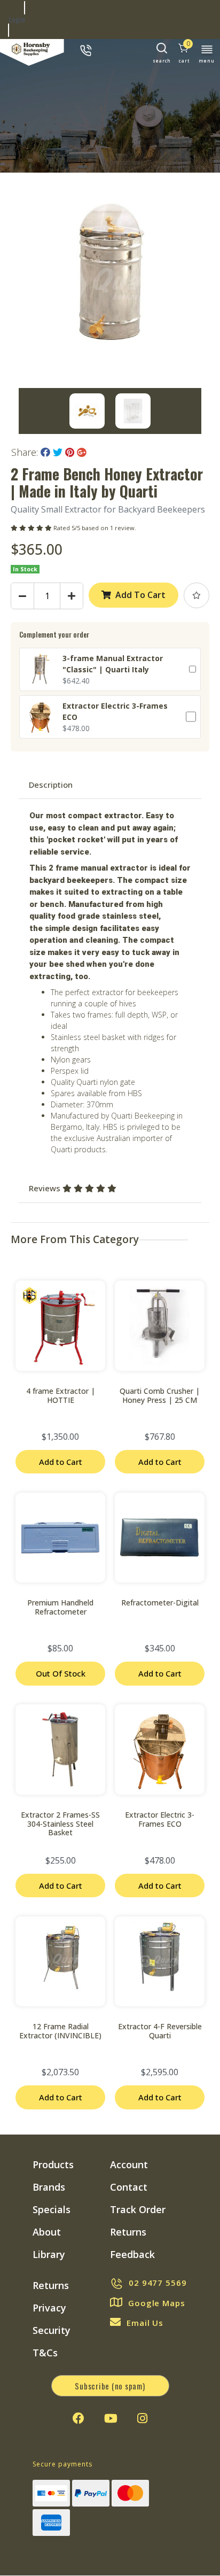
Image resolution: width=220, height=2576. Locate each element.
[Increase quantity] (72, 596)
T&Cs (45, 2353)
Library (49, 2254)
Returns (128, 2232)
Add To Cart (140, 595)
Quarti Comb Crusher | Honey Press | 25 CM (160, 1395)
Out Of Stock (61, 1673)
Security (52, 2330)
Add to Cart (61, 1462)
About (47, 2232)
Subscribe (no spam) (110, 2386)
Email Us (145, 2323)
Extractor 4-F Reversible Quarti (160, 2031)
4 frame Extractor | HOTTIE (61, 1395)
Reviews (46, 1188)
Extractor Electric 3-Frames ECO (160, 1819)
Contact (129, 2187)
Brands (49, 2187)
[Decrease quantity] (22, 596)
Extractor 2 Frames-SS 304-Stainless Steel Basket (60, 1824)
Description (51, 785)
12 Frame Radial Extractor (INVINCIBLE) (60, 2031)
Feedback (132, 2254)
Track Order (138, 2209)
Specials (52, 2209)
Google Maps (157, 2303)
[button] (197, 595)
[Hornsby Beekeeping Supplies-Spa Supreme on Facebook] (78, 2418)
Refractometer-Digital (160, 1603)
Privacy (49, 2308)
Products (53, 2164)
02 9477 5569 (158, 2283)
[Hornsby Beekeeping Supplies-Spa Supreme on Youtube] (111, 2418)
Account (129, 2164)
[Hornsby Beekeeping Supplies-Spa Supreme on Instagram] (142, 2418)
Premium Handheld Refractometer (60, 1607)
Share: (26, 452)
